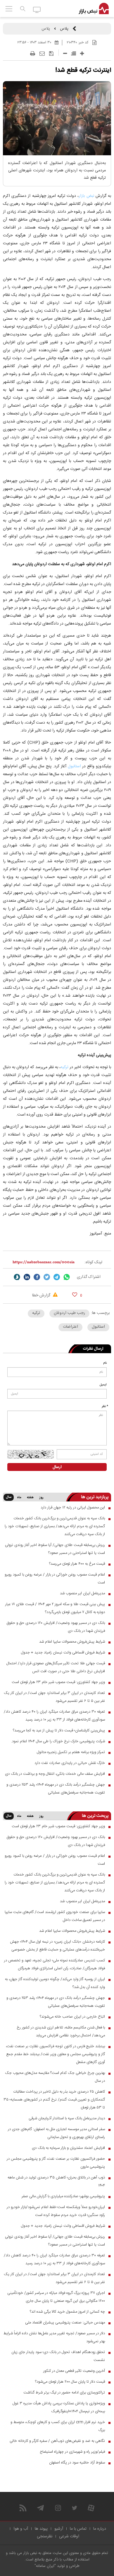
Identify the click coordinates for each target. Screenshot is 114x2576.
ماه (19, 1498)
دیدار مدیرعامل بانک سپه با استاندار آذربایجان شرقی (67, 2118)
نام (105, 1363)
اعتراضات (70, 1327)
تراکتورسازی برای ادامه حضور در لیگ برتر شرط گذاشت (64, 2393)
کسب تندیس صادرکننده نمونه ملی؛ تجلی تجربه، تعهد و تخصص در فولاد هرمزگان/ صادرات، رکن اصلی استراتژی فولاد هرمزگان (55, 1964)
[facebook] (37, 1277)
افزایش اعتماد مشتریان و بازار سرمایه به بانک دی (68, 2148)
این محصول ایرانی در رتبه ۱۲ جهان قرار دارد (73, 1508)
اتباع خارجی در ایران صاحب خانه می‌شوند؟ (72, 2017)
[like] (75, 1294)
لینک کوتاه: (93, 1262)
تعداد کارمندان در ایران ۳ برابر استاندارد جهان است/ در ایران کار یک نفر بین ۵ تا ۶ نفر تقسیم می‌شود (54, 1697)
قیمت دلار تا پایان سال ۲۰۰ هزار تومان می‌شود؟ (70, 2382)
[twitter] (47, 1277)
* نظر (105, 1407)
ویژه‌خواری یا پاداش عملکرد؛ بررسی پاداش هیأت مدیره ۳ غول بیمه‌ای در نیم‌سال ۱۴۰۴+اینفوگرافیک (59, 2407)
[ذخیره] (51, 54)
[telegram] (57, 1277)
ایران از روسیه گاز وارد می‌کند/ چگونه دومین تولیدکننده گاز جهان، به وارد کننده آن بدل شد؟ (55, 1983)
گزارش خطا (42, 1295)
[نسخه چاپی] (33, 54)
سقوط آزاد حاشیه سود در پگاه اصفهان (77, 2463)
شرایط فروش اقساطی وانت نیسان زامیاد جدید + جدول (63, 1653)
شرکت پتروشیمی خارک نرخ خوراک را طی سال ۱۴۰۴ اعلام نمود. (58, 1741)
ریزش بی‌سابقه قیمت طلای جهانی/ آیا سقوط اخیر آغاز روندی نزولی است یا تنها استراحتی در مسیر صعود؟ (55, 1549)
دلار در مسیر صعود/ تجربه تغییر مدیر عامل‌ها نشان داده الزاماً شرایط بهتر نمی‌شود (54, 2337)
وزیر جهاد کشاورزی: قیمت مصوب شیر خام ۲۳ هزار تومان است (58, 1682)
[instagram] (58, 2508)
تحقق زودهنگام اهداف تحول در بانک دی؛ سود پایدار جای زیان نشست (58, 2356)
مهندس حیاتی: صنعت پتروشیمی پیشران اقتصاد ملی (65, 2323)
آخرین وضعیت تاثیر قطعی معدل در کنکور (74, 2371)
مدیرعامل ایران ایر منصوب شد (82, 1593)
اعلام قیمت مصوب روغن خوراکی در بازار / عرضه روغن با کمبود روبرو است (55, 1579)
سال (9, 1497)
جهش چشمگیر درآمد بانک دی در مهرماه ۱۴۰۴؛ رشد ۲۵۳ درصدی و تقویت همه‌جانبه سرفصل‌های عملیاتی (56, 1789)
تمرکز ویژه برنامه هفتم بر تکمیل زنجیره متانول (71, 1752)
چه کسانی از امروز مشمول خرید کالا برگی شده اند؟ (67, 2312)
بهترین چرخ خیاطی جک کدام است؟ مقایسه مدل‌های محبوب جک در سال (55, 2077)
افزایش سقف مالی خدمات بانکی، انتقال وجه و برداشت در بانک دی (55, 1774)
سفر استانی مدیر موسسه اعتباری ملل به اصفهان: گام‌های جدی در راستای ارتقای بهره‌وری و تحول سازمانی (56, 2133)
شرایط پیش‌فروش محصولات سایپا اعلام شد (72, 1642)
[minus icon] (65, 53)
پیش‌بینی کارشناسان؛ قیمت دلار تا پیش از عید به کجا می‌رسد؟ (59, 1731)
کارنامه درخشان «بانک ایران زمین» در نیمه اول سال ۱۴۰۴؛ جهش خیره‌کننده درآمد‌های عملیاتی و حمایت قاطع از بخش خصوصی (57, 1946)
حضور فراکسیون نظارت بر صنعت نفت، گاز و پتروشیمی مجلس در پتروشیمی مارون (56, 2163)
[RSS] (23, 2508)
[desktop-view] (37, 9)
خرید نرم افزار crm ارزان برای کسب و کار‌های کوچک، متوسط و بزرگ (58, 2426)
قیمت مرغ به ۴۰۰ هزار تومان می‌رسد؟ (77, 1564)
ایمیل (103, 1385)
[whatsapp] (67, 1277)
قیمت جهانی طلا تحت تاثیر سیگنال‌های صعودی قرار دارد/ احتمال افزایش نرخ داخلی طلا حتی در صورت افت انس (56, 1667)
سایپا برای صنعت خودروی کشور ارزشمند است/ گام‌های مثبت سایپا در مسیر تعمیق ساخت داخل (55, 1916)
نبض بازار (86, 196)
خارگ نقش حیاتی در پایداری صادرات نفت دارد (70, 1763)
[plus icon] (82, 53)
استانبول (74, 766)
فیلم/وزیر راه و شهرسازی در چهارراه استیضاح (72, 2452)
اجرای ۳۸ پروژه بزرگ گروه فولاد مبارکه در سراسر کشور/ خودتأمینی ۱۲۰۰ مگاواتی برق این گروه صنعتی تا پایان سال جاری (56, 2297)
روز (42, 1498)
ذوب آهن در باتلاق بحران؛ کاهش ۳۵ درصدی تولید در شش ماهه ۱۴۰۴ (56, 2182)
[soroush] (17, 1277)
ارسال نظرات (93, 1349)
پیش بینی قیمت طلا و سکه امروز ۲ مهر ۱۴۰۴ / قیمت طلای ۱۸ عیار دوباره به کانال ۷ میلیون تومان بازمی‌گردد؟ (55, 1608)
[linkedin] (27, 1277)
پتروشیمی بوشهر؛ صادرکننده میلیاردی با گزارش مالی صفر (63, 2196)
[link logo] (94, 9)
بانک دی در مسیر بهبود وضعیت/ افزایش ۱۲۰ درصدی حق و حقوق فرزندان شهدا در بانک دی (56, 1627)
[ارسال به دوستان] (42, 54)
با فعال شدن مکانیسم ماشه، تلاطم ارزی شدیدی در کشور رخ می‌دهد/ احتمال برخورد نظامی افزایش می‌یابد (61, 2032)
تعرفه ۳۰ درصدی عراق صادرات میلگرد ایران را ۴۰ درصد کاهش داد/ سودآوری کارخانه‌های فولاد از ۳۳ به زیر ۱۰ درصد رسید (54, 1716)
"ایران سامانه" (45, 2566)
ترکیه (64, 1067)
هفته (30, 1498)
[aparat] (91, 2508)
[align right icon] (74, 53)
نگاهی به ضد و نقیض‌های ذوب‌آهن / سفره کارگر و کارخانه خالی (57, 2441)
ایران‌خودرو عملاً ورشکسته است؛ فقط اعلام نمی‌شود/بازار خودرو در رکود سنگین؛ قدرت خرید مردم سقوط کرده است (56, 2211)
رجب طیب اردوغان (69, 1313)
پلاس (64, 29)
